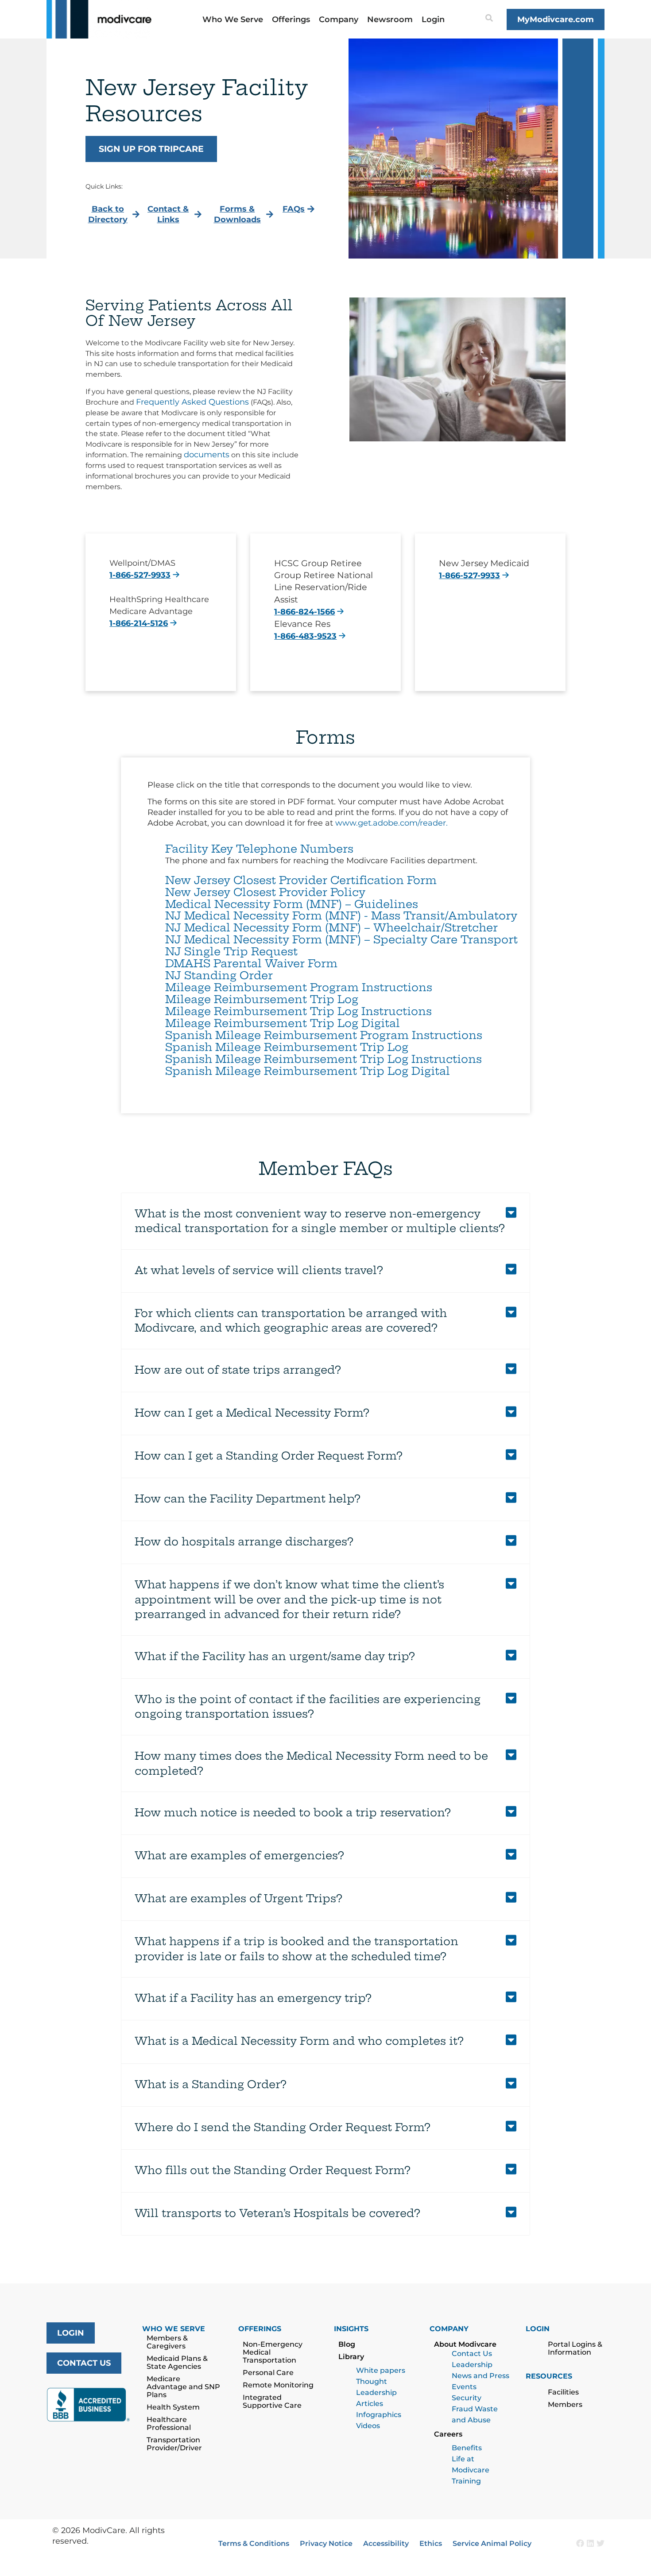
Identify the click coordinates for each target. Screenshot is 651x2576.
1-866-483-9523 (305, 636)
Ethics (431, 2543)
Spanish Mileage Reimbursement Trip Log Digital (308, 1071)
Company (339, 19)
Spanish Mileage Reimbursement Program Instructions (324, 1035)
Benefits (467, 2448)
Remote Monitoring (278, 2385)
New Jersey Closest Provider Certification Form (301, 880)
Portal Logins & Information (575, 2348)
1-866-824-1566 (304, 612)
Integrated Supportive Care (272, 2401)
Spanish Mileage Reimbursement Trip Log (287, 1047)
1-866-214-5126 (139, 623)
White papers (381, 2370)
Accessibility (386, 2543)
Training (466, 2481)
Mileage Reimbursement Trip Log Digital (283, 1023)
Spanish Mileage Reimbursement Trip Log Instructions (324, 1059)
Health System (173, 2407)
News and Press (480, 2376)
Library (351, 2357)
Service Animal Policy (492, 2543)
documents (207, 455)
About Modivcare (465, 2344)
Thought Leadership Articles (376, 2393)
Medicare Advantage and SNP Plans (183, 2387)
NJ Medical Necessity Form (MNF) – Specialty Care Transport (341, 939)
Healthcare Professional (169, 2423)
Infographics (379, 2415)
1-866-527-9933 (140, 575)
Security (467, 2398)
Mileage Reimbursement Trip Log (262, 999)
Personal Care (268, 2373)
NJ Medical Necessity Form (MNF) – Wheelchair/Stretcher (331, 927)
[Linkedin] (590, 2543)
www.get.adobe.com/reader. (391, 823)
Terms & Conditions (254, 2543)
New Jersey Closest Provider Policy (265, 892)
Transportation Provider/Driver (174, 2444)
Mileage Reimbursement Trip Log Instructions (298, 1011)
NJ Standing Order (219, 975)
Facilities (563, 2392)
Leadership (472, 2365)
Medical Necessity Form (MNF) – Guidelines (292, 904)
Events (464, 2387)
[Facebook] (580, 2543)
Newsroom (390, 19)
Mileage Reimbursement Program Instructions (299, 987)
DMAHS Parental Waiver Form (251, 963)
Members (565, 2404)
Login (433, 19)
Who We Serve (233, 19)
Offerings (291, 19)
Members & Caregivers (167, 2342)
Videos (368, 2426)
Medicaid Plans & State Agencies (177, 2362)
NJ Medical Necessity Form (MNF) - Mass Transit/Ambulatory (341, 915)
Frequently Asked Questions (192, 402)
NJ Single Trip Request (231, 951)
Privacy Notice (326, 2543)
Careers (448, 2434)
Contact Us (472, 2354)
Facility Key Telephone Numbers (259, 849)
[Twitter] (601, 2543)
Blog (347, 2344)
